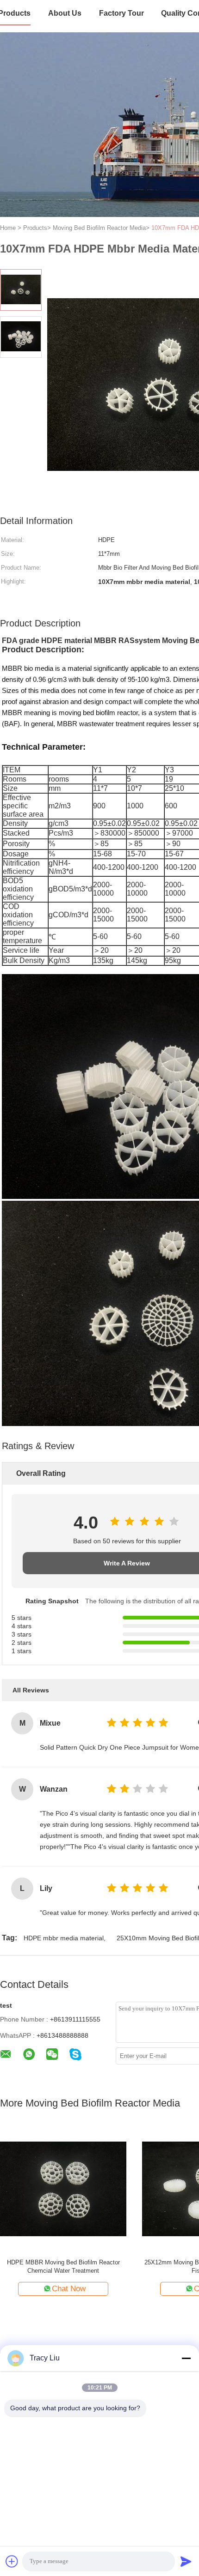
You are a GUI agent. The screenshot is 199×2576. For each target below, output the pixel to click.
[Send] (186, 2561)
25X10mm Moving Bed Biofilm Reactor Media (63, 2262)
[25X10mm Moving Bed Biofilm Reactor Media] (63, 2188)
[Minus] (186, 2358)
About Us (65, 13)
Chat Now (69, 2289)
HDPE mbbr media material (64, 1938)
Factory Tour (121, 13)
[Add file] (12, 2561)
